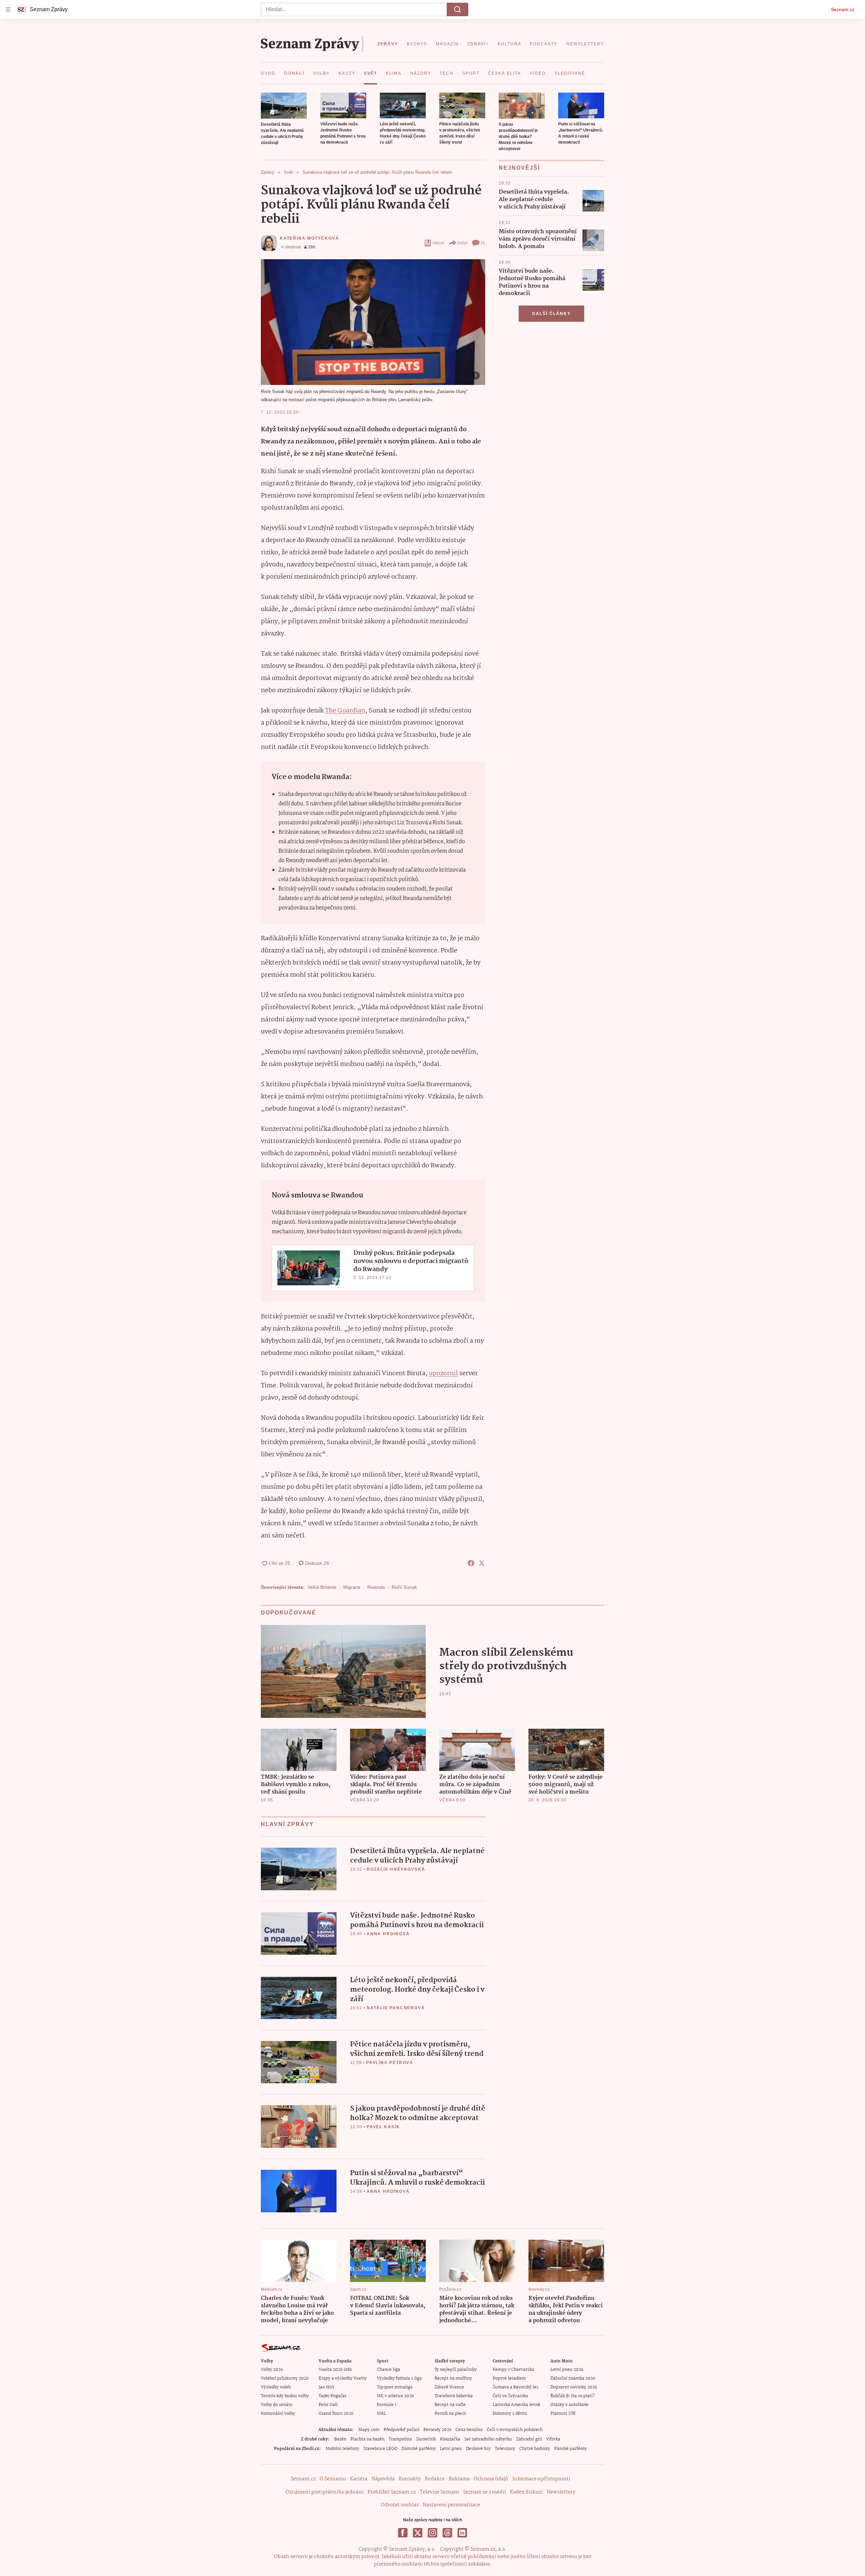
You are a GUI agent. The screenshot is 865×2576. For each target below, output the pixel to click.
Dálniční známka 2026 (573, 2378)
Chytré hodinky (535, 2449)
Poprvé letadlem (509, 2378)
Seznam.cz (843, 9)
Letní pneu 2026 (567, 2370)
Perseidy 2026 (437, 2430)
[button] (284, 106)
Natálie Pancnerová (396, 2008)
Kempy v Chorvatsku (513, 2370)
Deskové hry (478, 2449)
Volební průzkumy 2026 (285, 2378)
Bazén (340, 2439)
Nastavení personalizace (451, 2505)
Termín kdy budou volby (285, 2396)
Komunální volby (278, 2414)
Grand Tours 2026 (336, 2414)
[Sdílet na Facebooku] (471, 1563)
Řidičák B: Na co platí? (573, 2396)
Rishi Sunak (404, 1587)
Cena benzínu (469, 2430)
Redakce (435, 2479)
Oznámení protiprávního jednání (325, 2492)
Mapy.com (369, 2430)
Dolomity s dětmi (510, 2414)
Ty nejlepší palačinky (456, 2370)
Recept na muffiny (453, 2378)
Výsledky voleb (276, 2387)
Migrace (352, 1587)
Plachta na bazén (367, 2439)
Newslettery (561, 2492)
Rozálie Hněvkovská (396, 1869)
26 (483, 243)
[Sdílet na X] (482, 1563)
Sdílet (462, 243)
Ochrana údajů (491, 2479)
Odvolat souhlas (400, 2505)
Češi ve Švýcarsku (510, 2396)
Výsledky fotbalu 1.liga (399, 2378)
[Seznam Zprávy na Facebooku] (403, 2533)
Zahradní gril (529, 2439)
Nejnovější (519, 168)
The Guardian (345, 711)
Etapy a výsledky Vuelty (343, 2378)
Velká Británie (322, 1587)
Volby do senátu (277, 2405)
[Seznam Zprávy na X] (418, 2533)
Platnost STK (563, 2414)
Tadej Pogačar (332, 2396)
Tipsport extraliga (395, 2387)
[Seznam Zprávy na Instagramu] (432, 2533)
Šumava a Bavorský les (515, 2387)
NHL (381, 2414)
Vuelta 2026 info (335, 2370)
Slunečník (426, 2439)
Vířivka (553, 2439)
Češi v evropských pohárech (515, 2430)
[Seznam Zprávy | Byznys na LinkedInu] (462, 2533)
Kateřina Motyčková (309, 238)
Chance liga (388, 2370)
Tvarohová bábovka (454, 2396)
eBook (438, 243)
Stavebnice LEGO (380, 2449)
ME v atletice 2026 (395, 2396)
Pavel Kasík (383, 2127)
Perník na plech (450, 2414)
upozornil (443, 1374)
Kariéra (359, 2479)
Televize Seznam (439, 2492)
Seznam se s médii (484, 2492)
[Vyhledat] (458, 9)
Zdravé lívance (449, 2387)
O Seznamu (333, 2479)
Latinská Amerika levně (516, 2405)
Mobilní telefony (342, 2449)
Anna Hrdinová (388, 1934)
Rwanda (376, 1587)
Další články (551, 314)
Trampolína (400, 2439)
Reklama (459, 2479)
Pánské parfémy (571, 2449)
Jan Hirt (326, 2387)
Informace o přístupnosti (541, 2479)
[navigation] (8, 9)
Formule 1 (387, 2405)
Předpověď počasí (401, 2430)
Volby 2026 (272, 2370)
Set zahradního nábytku (488, 2439)
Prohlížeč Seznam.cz (392, 2492)
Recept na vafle (450, 2405)
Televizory (505, 2449)
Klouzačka (450, 2439)
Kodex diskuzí (526, 2492)
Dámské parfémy (419, 2449)
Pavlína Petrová (390, 2063)
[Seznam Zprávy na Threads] (447, 2533)
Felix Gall (328, 2405)
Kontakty (410, 2479)
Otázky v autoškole (569, 2405)
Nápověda (383, 2479)
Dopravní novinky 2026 (574, 2387)
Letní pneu (451, 2449)
